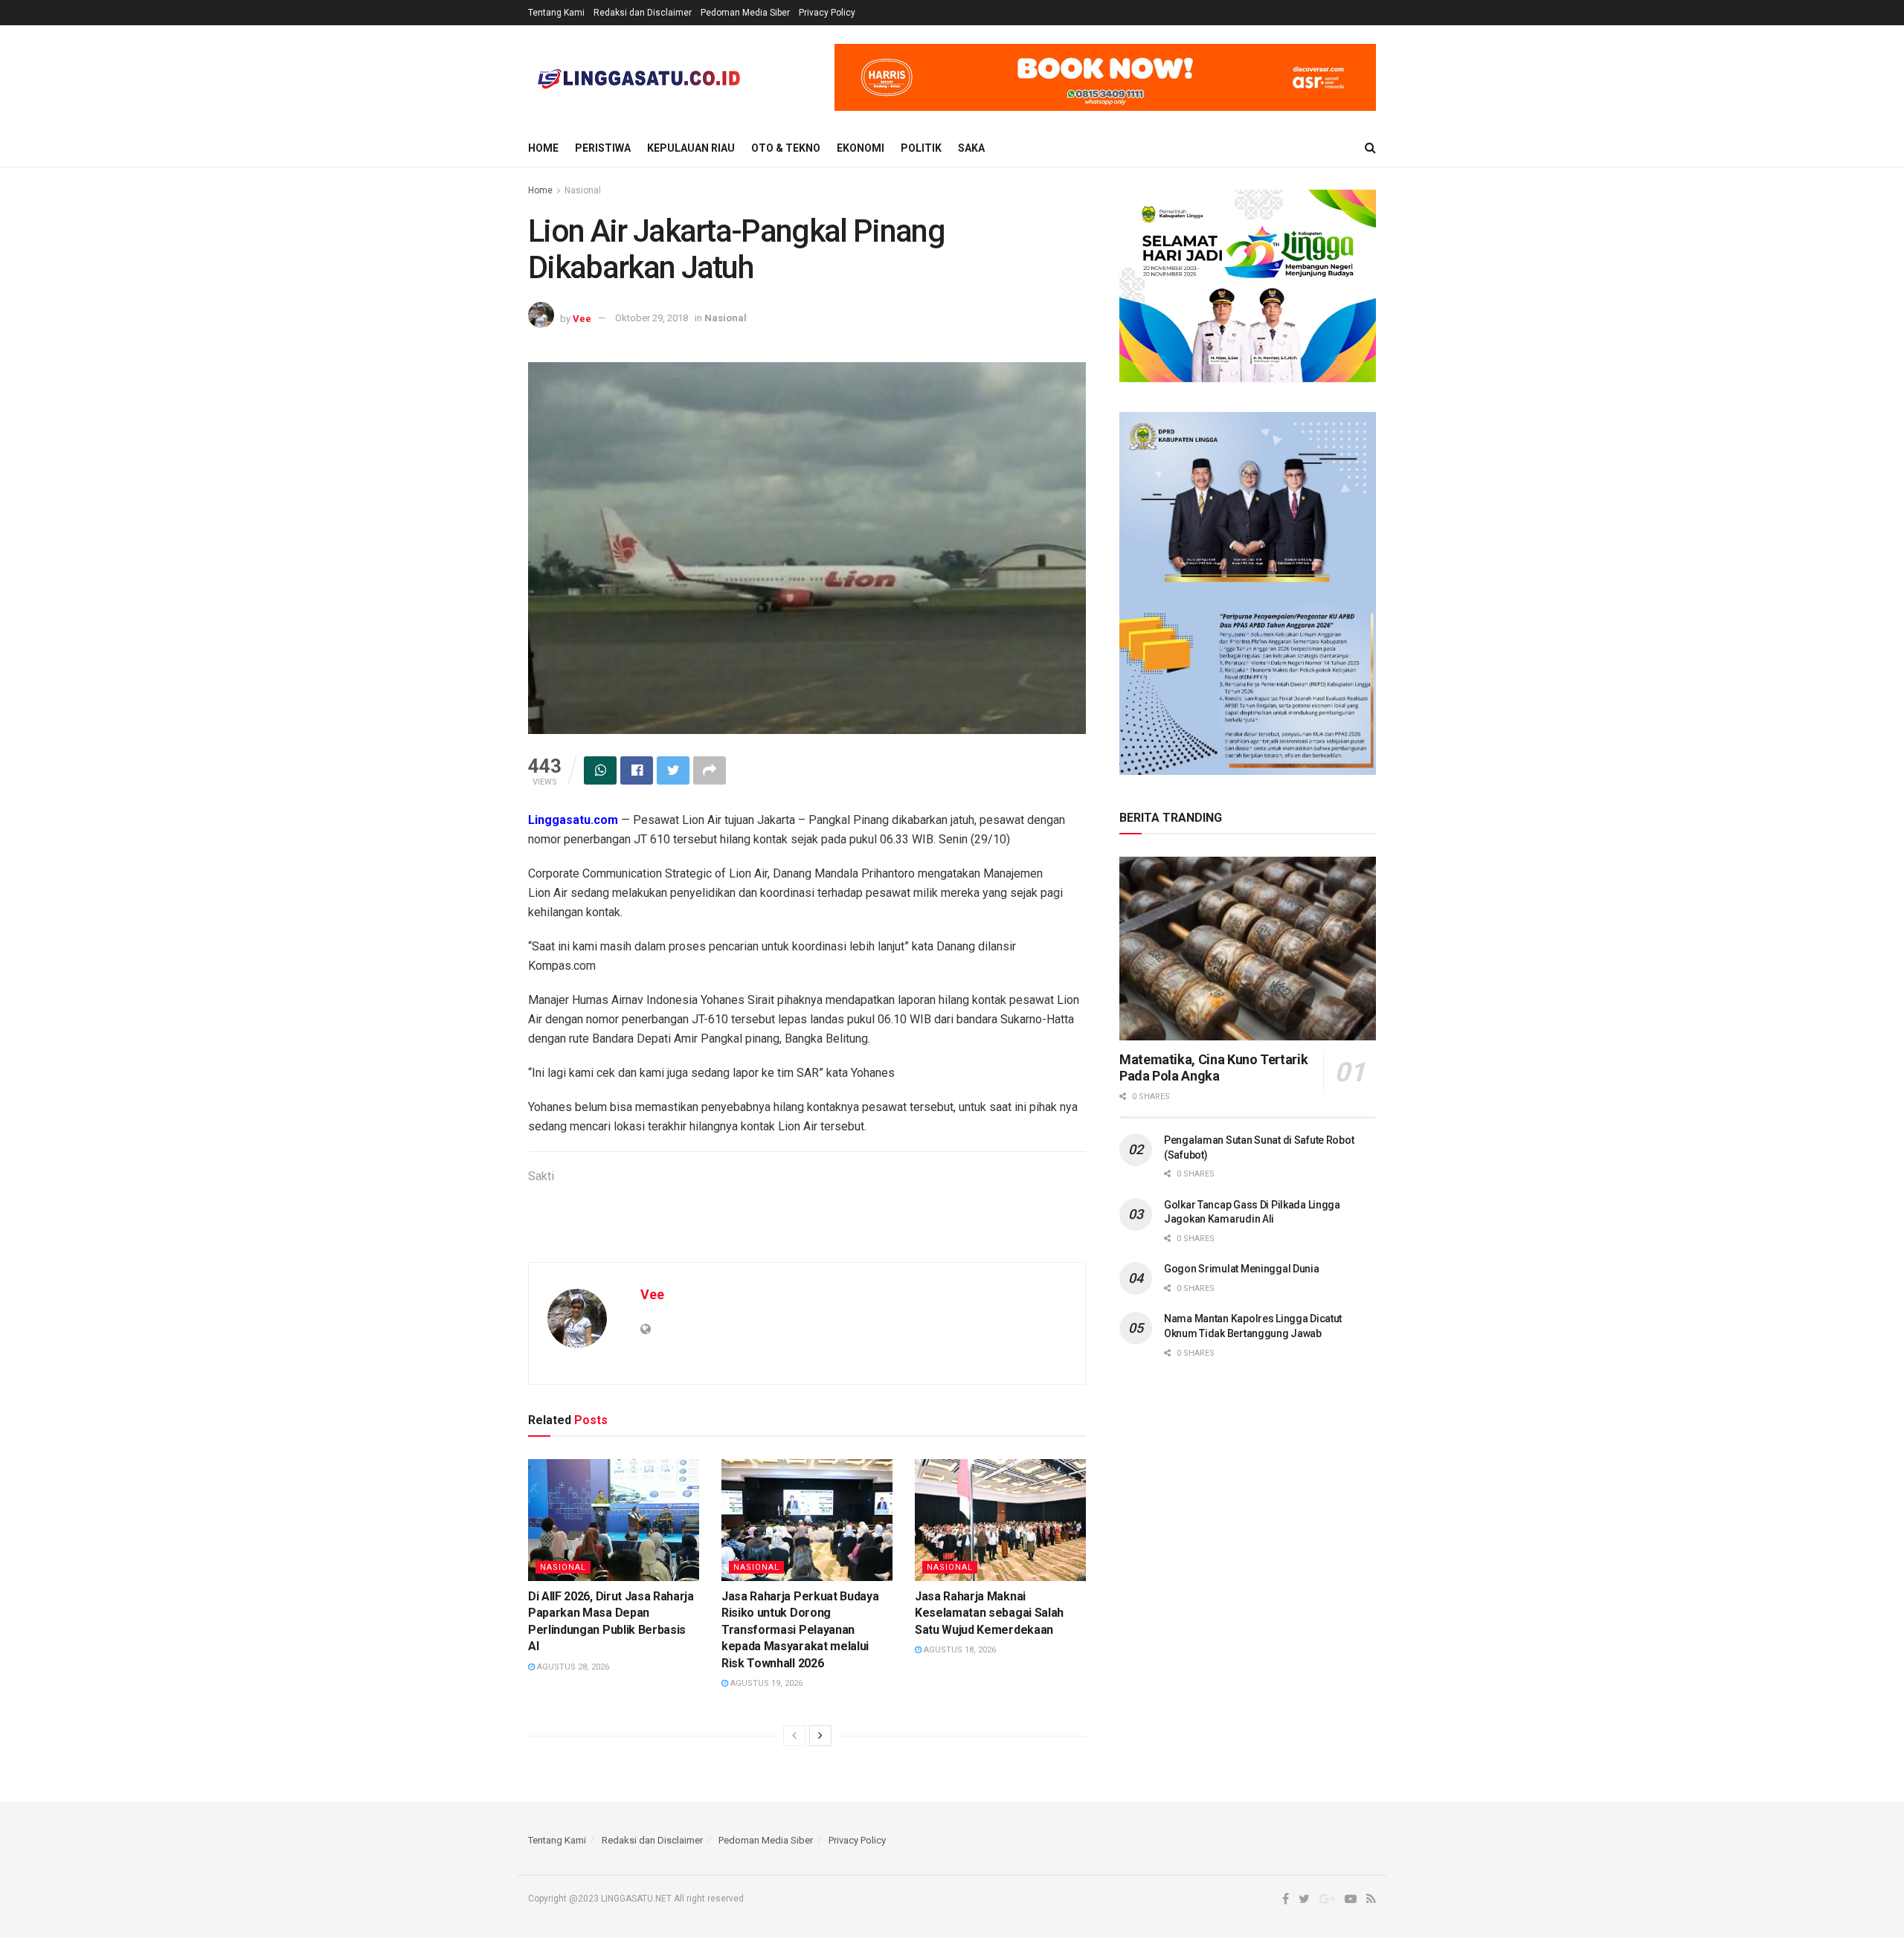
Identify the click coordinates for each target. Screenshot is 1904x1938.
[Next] (820, 1736)
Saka (971, 148)
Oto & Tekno (786, 148)
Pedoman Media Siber (745, 13)
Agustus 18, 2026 (959, 1650)
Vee (582, 318)
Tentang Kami (556, 13)
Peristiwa (603, 148)
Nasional (583, 190)
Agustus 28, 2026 (572, 1667)
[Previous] (794, 1736)
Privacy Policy (827, 13)
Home (543, 148)
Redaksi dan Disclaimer (643, 13)
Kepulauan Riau (691, 148)
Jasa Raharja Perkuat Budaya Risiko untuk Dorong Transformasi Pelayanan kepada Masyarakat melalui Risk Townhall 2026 (800, 1630)
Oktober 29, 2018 (652, 318)
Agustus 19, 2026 (765, 1683)
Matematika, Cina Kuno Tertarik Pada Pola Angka (1213, 1068)
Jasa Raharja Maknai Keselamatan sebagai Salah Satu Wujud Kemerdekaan (989, 1613)
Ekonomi (861, 148)
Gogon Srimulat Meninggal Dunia (1242, 1269)
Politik (921, 148)
